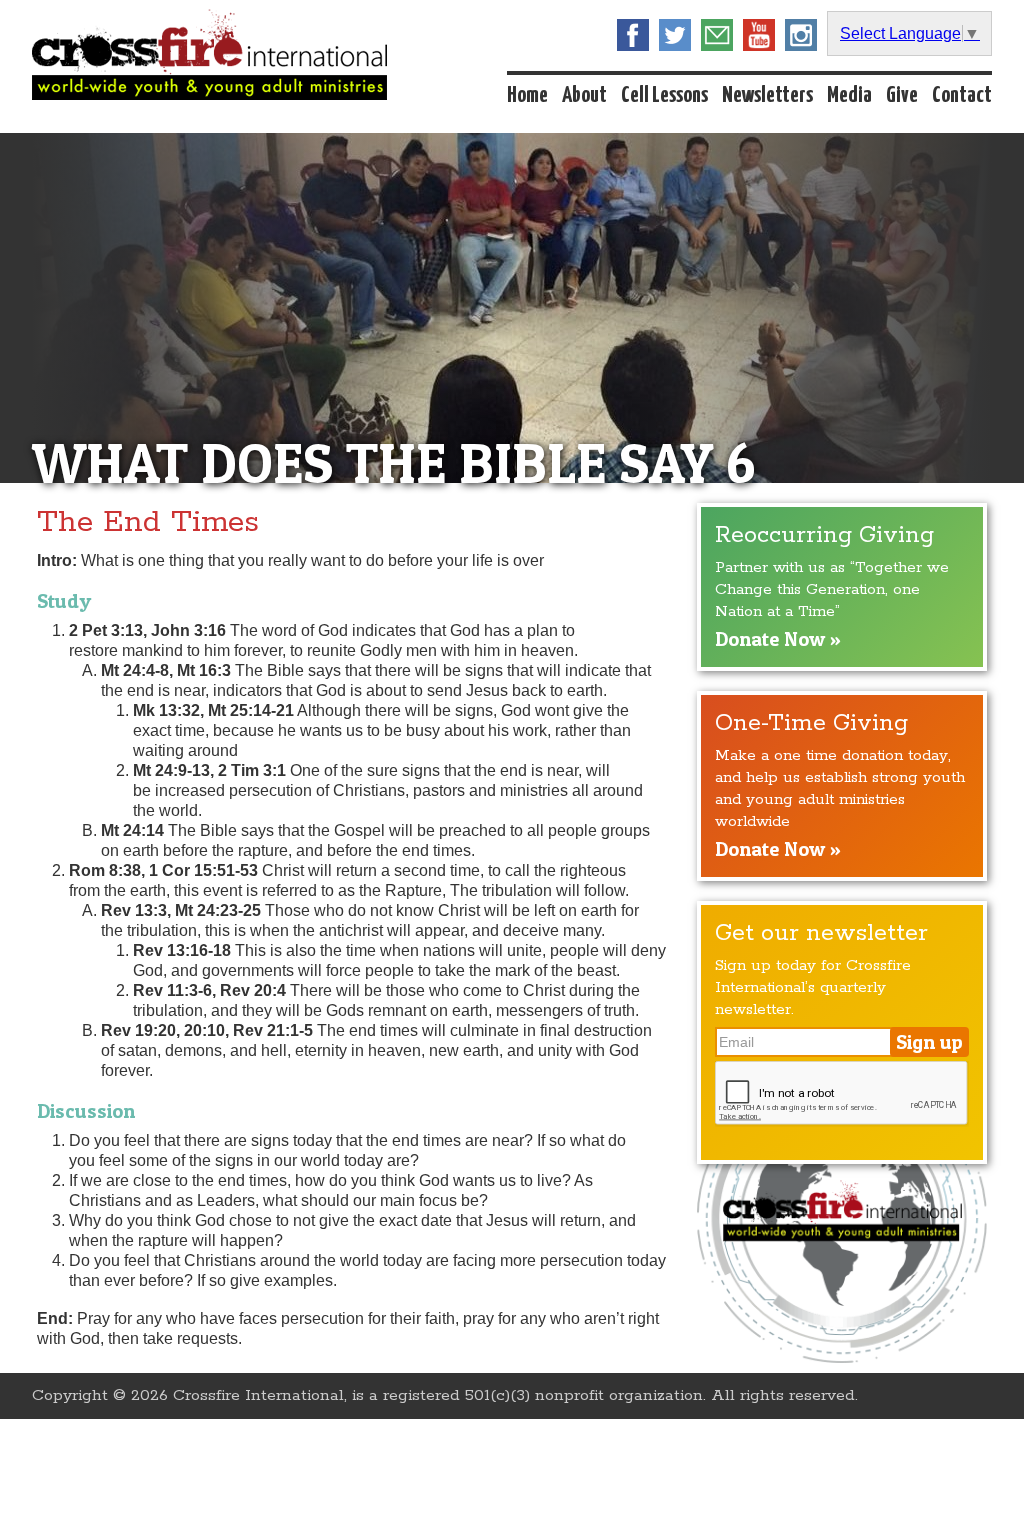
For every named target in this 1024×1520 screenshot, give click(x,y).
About (584, 95)
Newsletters (767, 95)
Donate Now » (778, 639)
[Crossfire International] (209, 54)
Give (902, 95)
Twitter (675, 35)
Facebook (633, 35)
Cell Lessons (664, 95)
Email (717, 35)
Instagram (801, 35)
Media (849, 95)
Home (527, 95)
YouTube (759, 35)
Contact (962, 95)
